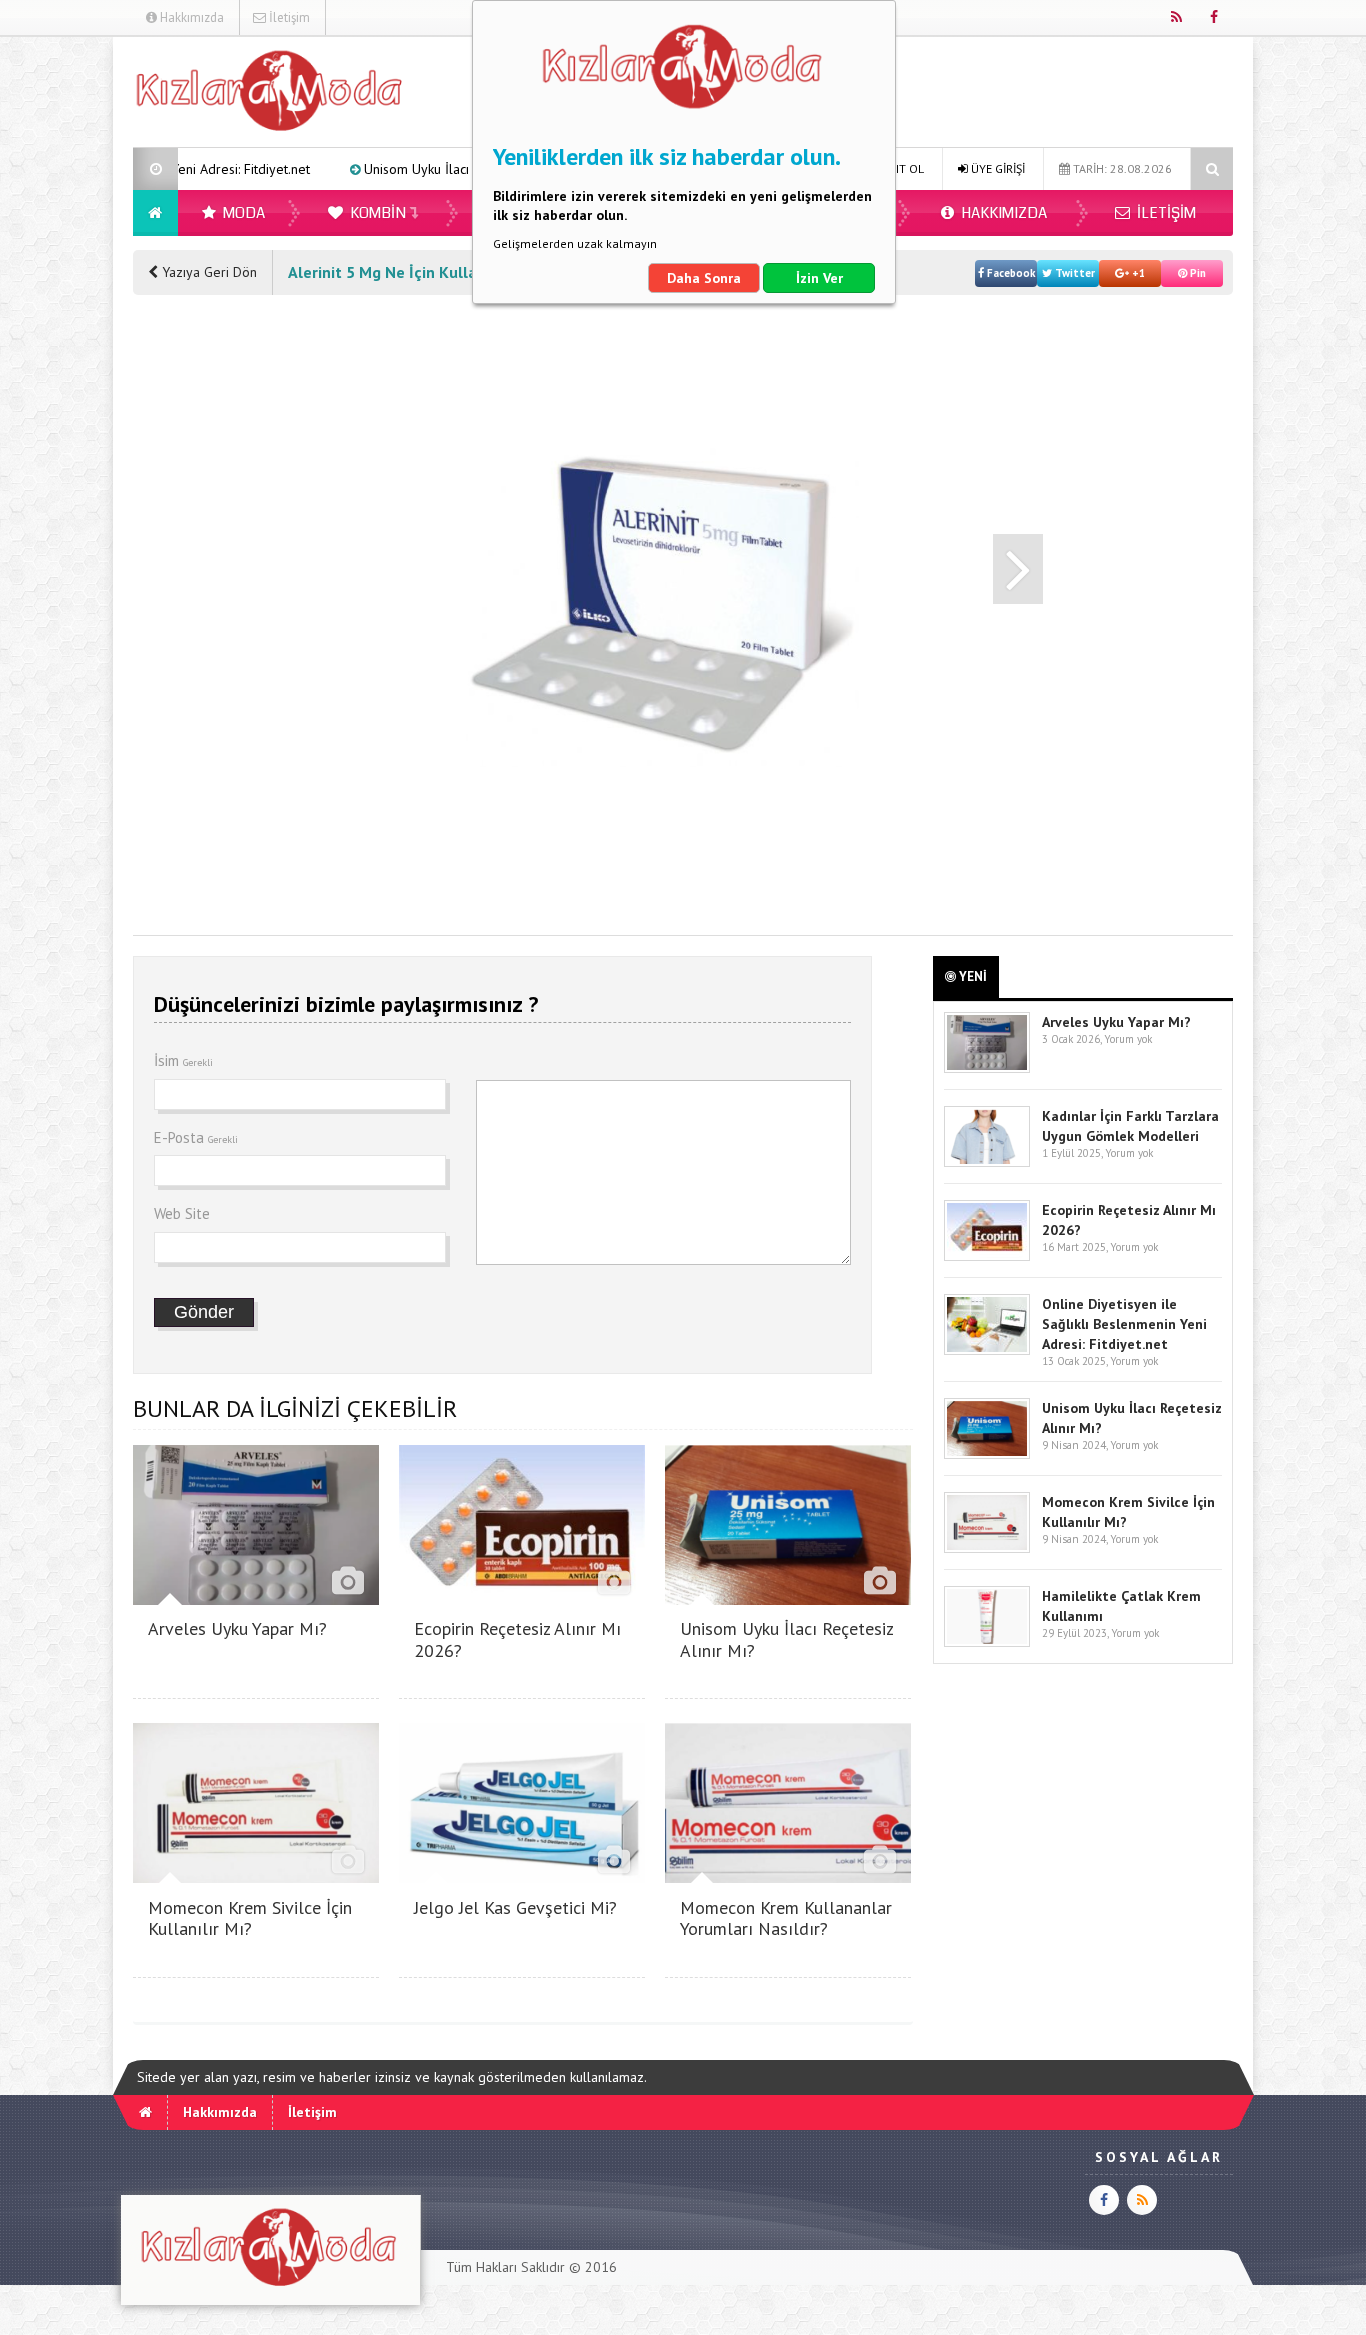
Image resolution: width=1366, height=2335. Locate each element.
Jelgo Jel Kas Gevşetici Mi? (515, 1907)
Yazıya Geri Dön (207, 272)
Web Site (182, 1213)
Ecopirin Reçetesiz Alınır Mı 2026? (517, 1639)
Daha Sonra (704, 278)
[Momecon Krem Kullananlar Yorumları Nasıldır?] (788, 1877)
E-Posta (196, 1137)
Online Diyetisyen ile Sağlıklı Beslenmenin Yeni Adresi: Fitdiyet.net (1124, 1324)
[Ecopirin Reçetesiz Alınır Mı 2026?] (522, 1599)
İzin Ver (819, 278)
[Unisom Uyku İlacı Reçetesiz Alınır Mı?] (788, 1599)
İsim (183, 1060)
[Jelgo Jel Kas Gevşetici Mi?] (522, 1877)
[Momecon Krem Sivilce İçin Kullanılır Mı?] (256, 1877)
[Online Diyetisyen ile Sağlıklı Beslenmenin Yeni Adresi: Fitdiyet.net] (987, 1350)
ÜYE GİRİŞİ (996, 168)
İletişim (288, 17)
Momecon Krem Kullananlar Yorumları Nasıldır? (786, 1918)
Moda (242, 213)
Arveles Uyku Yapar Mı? (237, 1628)
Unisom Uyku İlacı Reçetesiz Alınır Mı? (372, 169)
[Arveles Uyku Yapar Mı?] (256, 1599)
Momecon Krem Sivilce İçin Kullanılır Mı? (250, 1918)
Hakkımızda (190, 17)
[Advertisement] (213, 615)
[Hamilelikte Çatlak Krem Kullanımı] (987, 1642)
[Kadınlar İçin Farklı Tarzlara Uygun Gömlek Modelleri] (987, 1162)
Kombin (376, 213)
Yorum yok (1128, 1039)
